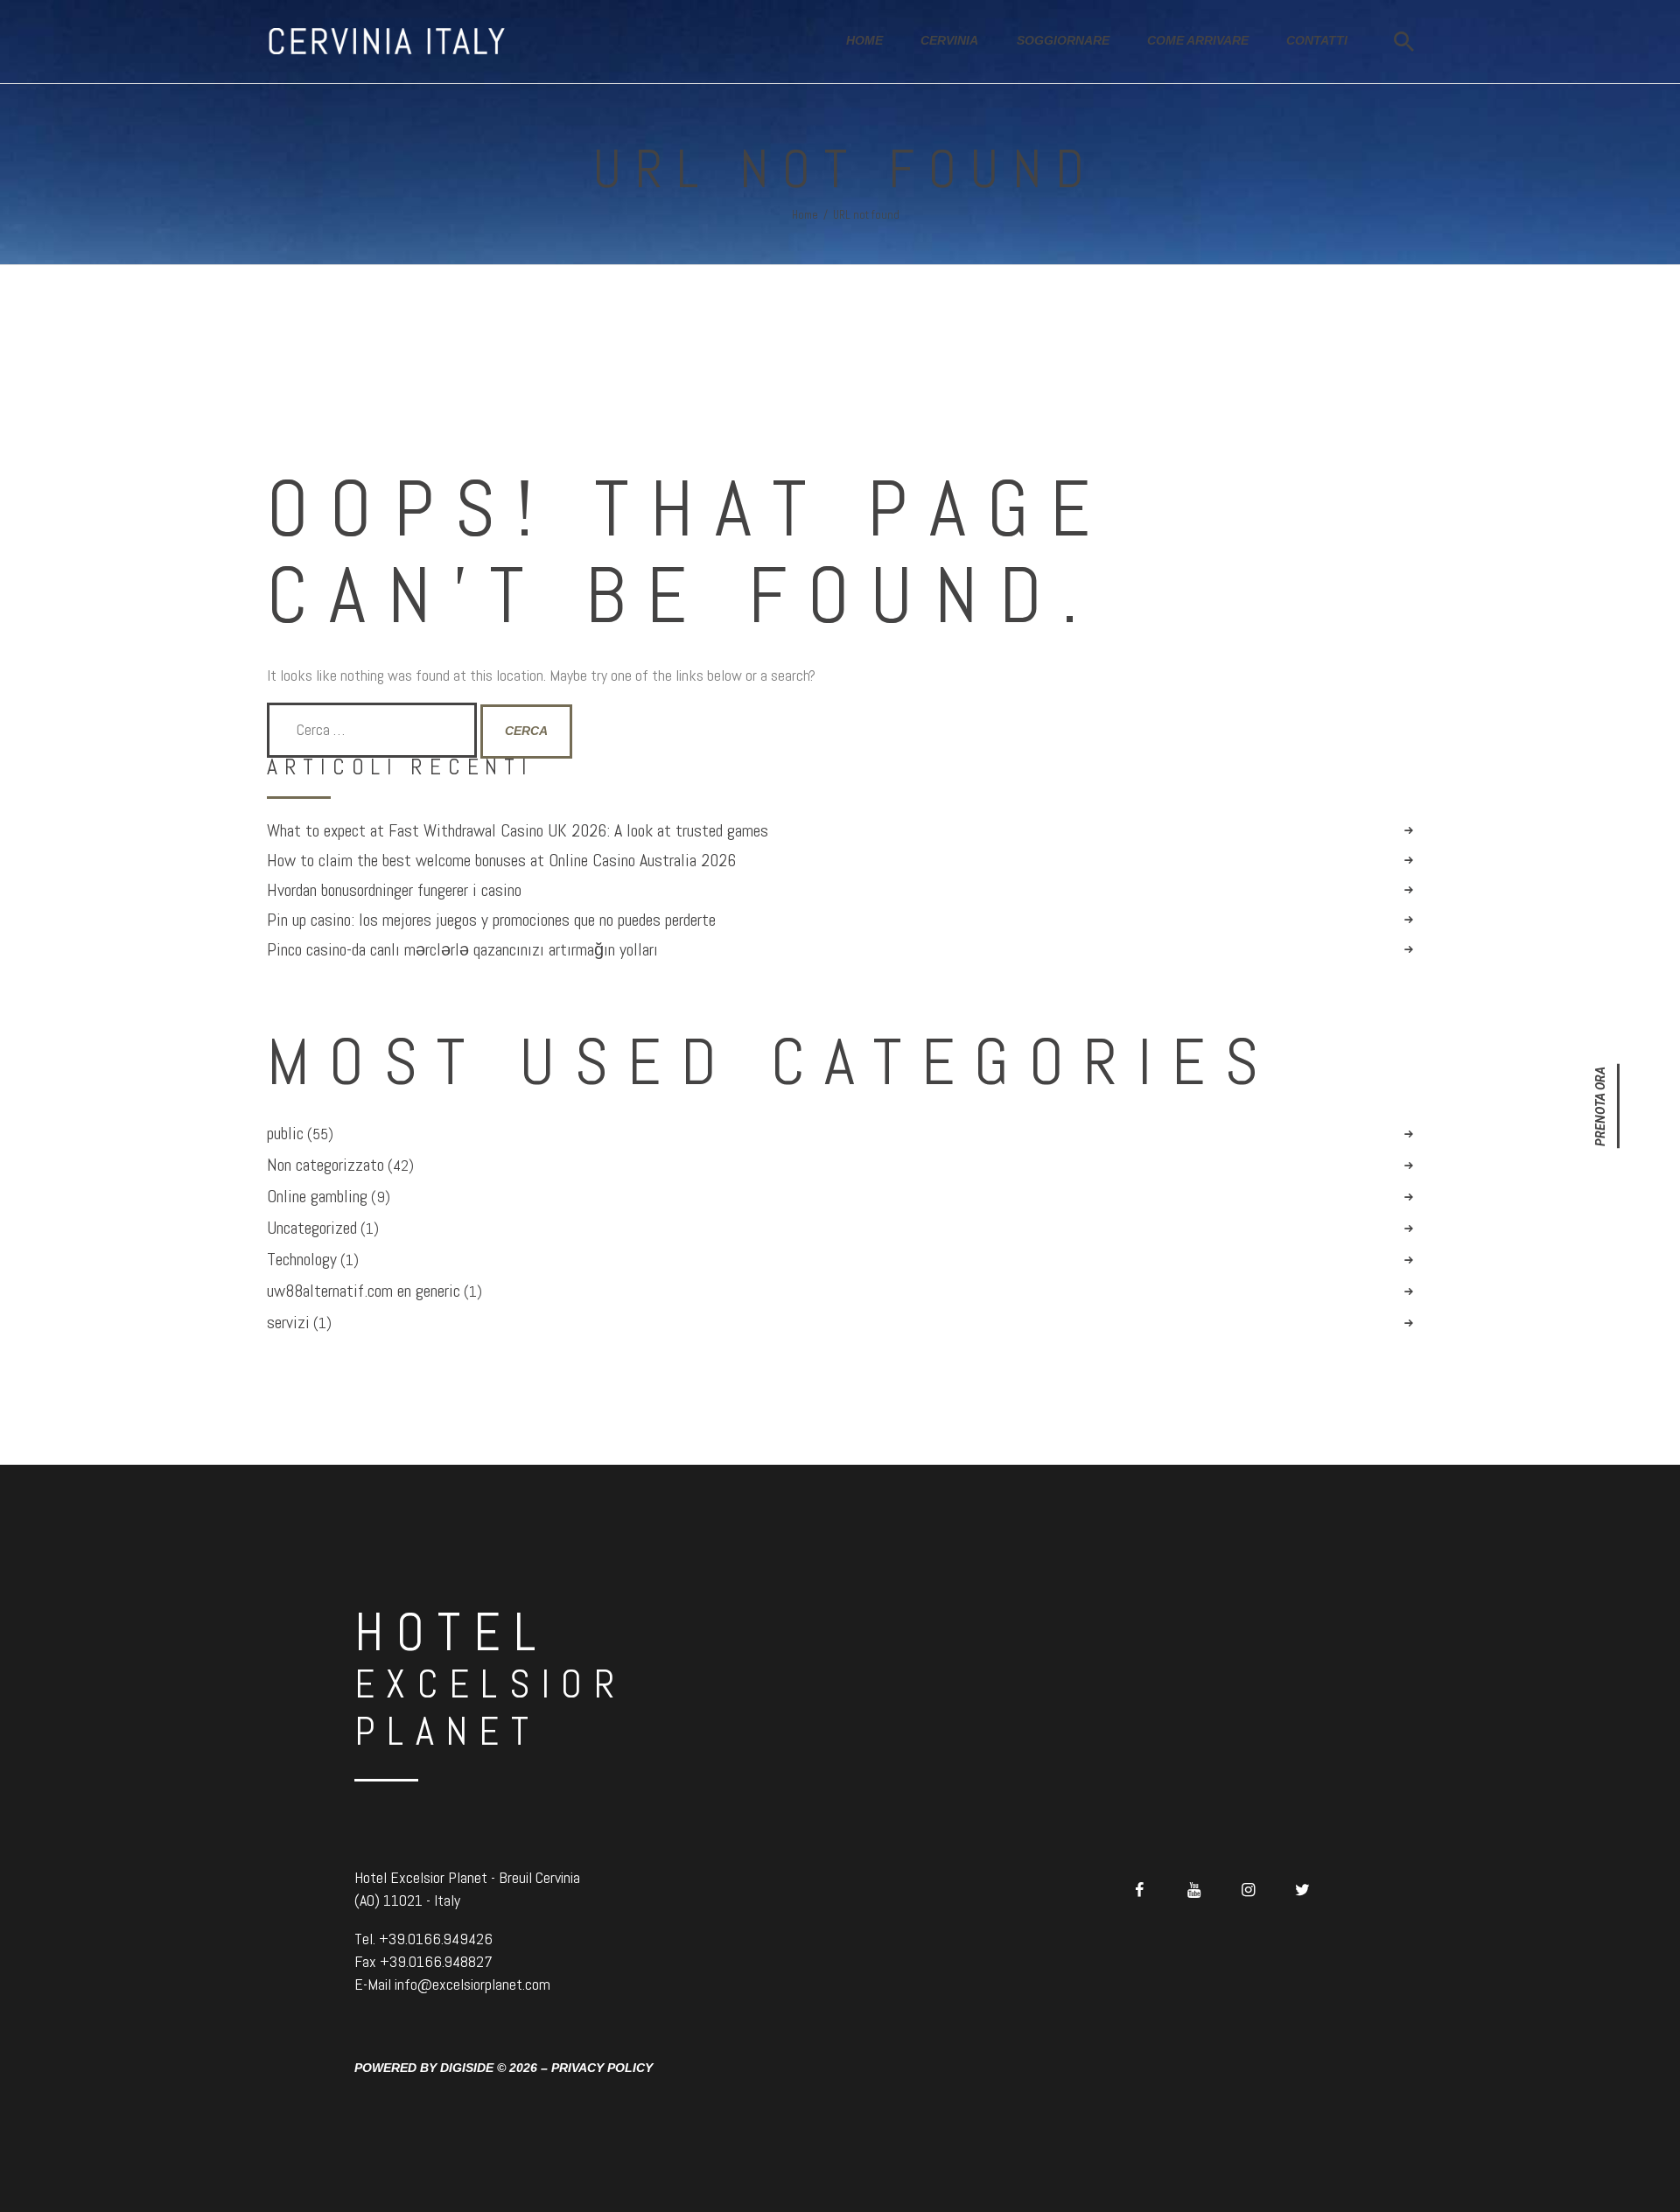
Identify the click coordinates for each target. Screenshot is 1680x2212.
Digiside (467, 2068)
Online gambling (317, 1196)
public (285, 1133)
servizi (288, 1322)
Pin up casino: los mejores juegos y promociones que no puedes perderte (491, 920)
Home (805, 215)
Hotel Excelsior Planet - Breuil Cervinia (467, 1877)
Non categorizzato (325, 1165)
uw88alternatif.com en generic (364, 1291)
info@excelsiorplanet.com (472, 1984)
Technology (302, 1259)
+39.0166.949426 (436, 1939)
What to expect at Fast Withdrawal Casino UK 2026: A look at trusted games (518, 831)
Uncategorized (312, 1228)
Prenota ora (1600, 1106)
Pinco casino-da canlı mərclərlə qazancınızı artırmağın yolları (462, 950)
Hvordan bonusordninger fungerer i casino (394, 890)
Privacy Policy (602, 2068)
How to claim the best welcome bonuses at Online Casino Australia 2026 (501, 861)
